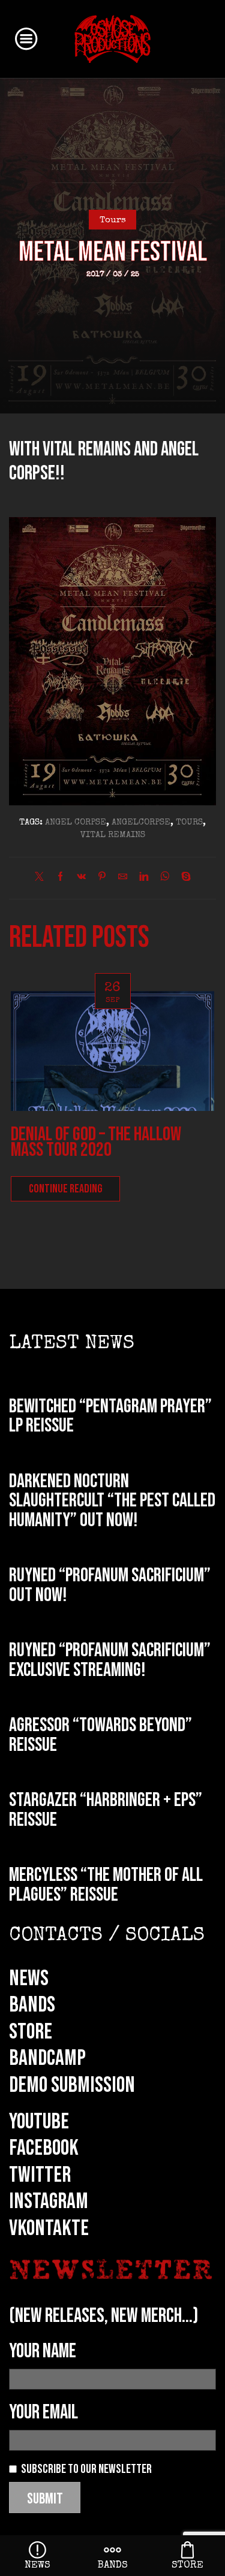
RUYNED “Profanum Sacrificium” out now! (110, 1586)
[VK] (81, 878)
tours (189, 823)
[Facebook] (60, 878)
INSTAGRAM (49, 2201)
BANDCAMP (47, 2058)
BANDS (32, 2005)
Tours (113, 221)
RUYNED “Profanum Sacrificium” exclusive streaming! (110, 1660)
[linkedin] (144, 878)
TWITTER (40, 2175)
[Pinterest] (102, 878)
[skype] (183, 878)
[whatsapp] (165, 878)
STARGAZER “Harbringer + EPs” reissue (106, 1810)
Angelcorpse (141, 823)
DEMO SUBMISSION (72, 2085)
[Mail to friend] (123, 878)
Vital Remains (113, 835)
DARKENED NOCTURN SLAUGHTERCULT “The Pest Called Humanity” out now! (112, 1501)
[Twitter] (42, 878)
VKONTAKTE (49, 2228)
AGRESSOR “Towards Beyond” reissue (100, 1735)
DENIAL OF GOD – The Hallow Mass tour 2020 (96, 1142)
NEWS (29, 1979)
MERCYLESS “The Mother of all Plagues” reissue (106, 1885)
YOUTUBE (39, 2122)
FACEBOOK (44, 2148)
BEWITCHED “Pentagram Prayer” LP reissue (110, 1417)
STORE (31, 2032)
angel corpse (76, 823)
